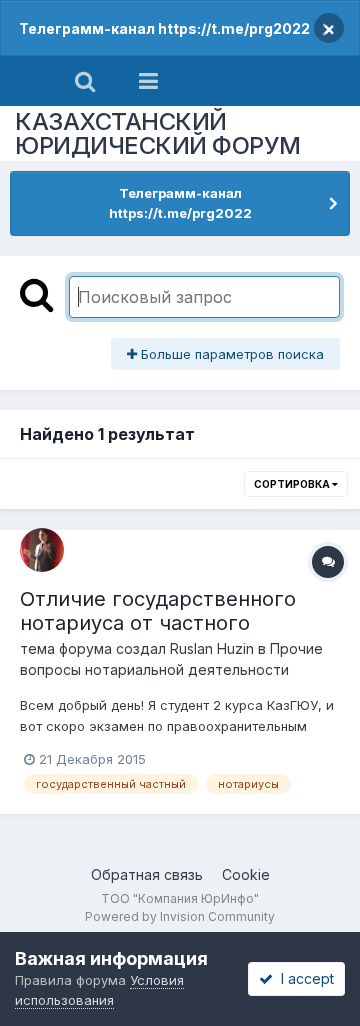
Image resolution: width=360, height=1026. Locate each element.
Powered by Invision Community (180, 916)
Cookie (246, 874)
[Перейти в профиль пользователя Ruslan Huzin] (42, 550)
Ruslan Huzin (212, 648)
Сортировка (293, 484)
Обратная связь (147, 874)
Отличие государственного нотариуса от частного (158, 611)
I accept (303, 978)
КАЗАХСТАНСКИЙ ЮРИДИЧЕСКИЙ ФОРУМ (158, 133)
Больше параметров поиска (230, 354)
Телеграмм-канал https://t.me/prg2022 (164, 28)
